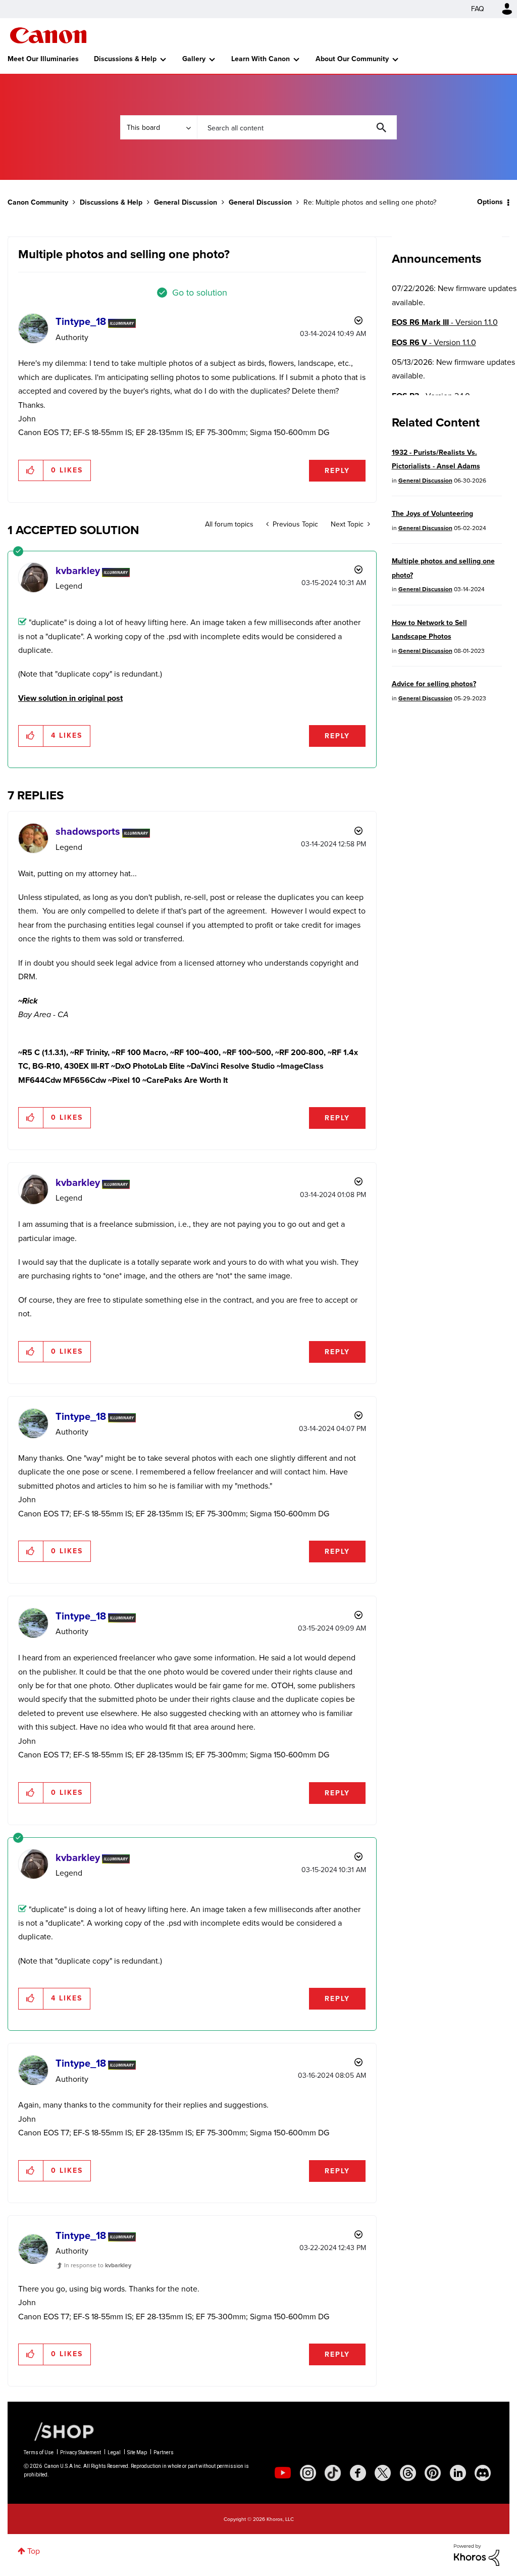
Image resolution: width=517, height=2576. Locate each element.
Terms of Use (39, 2452)
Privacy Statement (81, 2452)
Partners (164, 2452)
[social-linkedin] (458, 2473)
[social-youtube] (283, 2473)
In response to (98, 2265)
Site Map (137, 2452)
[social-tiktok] (333, 2473)
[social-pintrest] (433, 2473)
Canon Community (48, 35)
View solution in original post (70, 698)
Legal (114, 2452)
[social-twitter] (383, 2473)
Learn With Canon (261, 59)
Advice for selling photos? (434, 684)
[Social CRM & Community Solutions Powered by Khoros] (477, 2554)
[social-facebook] (358, 2473)
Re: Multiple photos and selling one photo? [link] (370, 202)
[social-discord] (483, 2473)
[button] (31, 470)
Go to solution (200, 293)
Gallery (194, 59)
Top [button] (34, 2551)
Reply (337, 471)
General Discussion (186, 202)
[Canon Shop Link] (59, 2431)
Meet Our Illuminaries (43, 59)
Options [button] (490, 202)
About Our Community (352, 59)
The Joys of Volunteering (432, 514)
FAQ (478, 9)
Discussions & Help (125, 59)
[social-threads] (408, 2473)
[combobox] (297, 127)
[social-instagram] (308, 2473)
